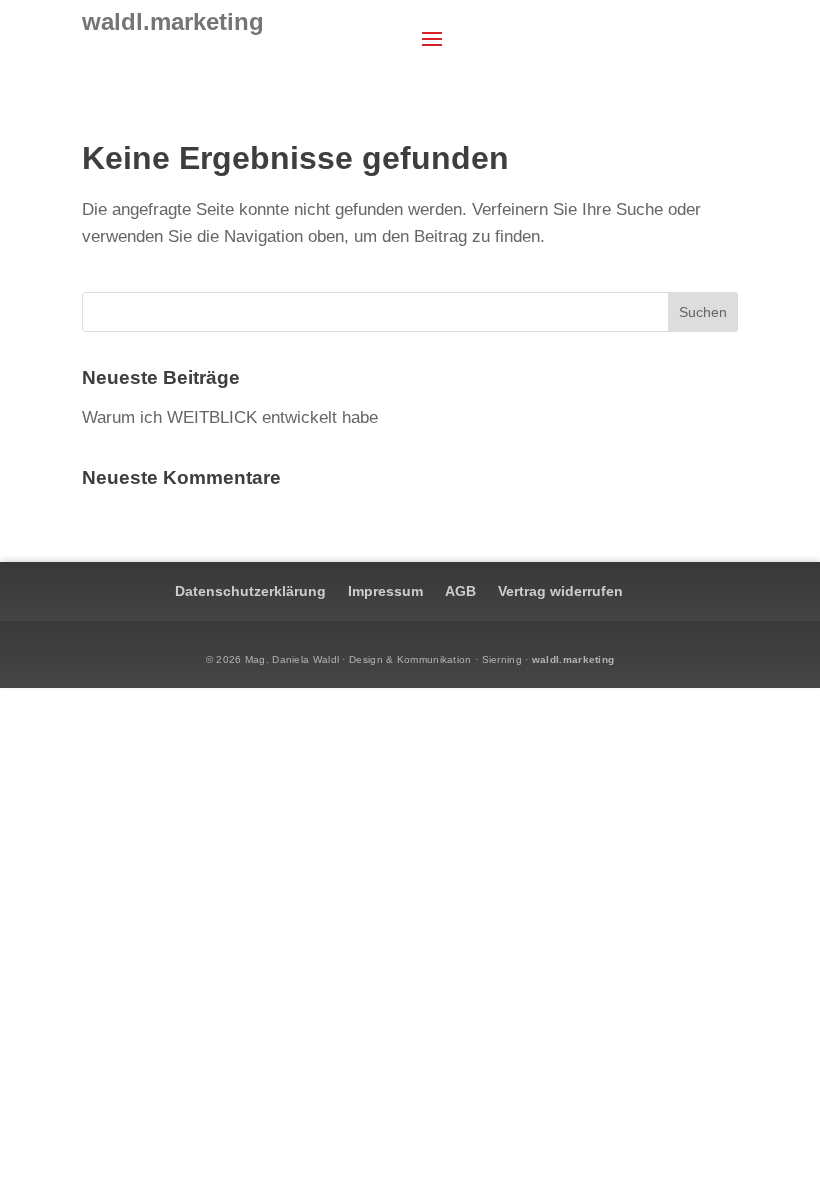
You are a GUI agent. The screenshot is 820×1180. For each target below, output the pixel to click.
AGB (460, 591)
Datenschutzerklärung (250, 591)
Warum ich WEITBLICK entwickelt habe (230, 417)
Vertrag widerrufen (560, 591)
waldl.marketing (573, 659)
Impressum (385, 591)
